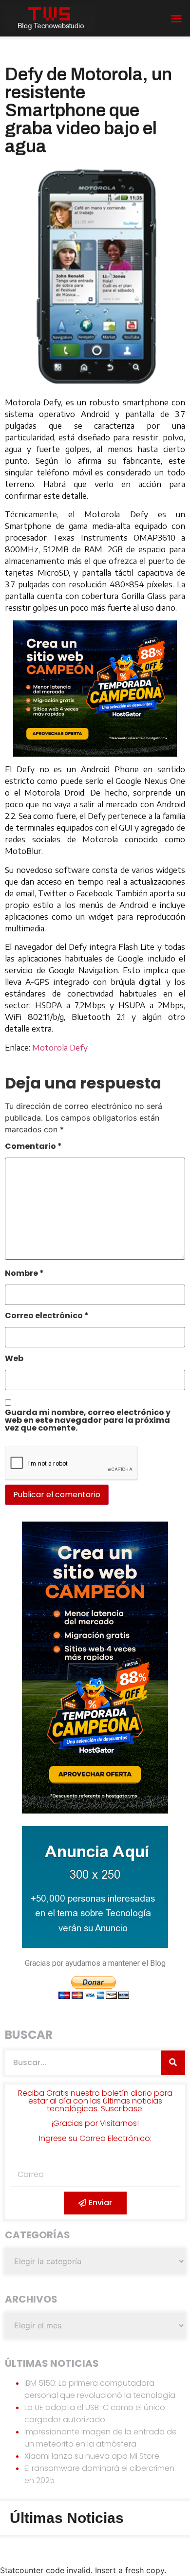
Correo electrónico (47, 1316)
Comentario (33, 1147)
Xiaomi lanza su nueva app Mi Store (92, 2456)
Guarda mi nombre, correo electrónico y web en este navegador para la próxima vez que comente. (88, 1421)
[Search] (173, 2063)
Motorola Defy (60, 1048)
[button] (176, 18)
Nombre (24, 1274)
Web (14, 1359)
